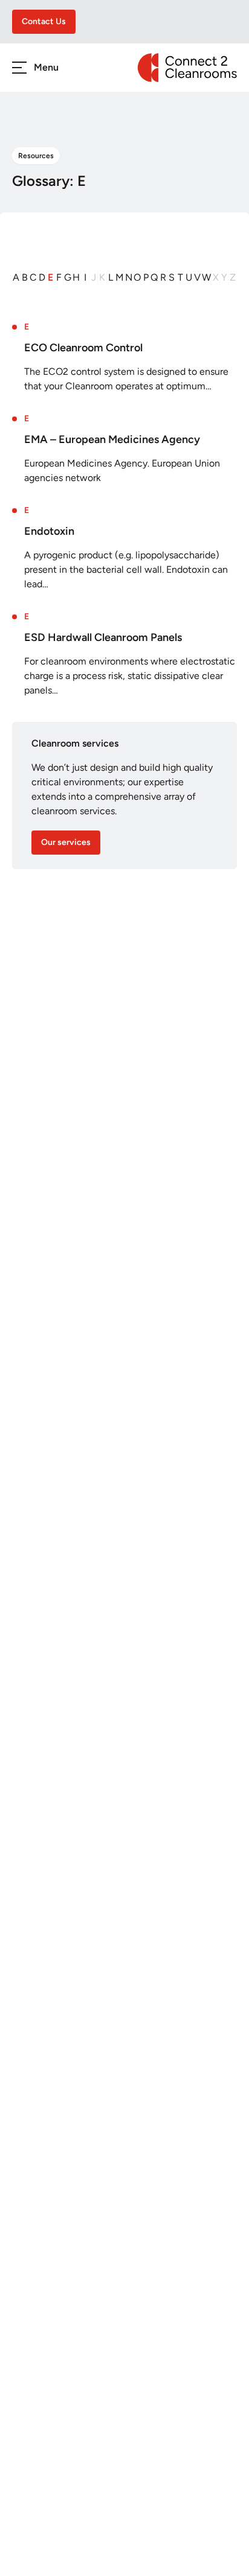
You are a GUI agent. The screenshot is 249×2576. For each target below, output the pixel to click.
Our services (66, 842)
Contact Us (44, 21)
